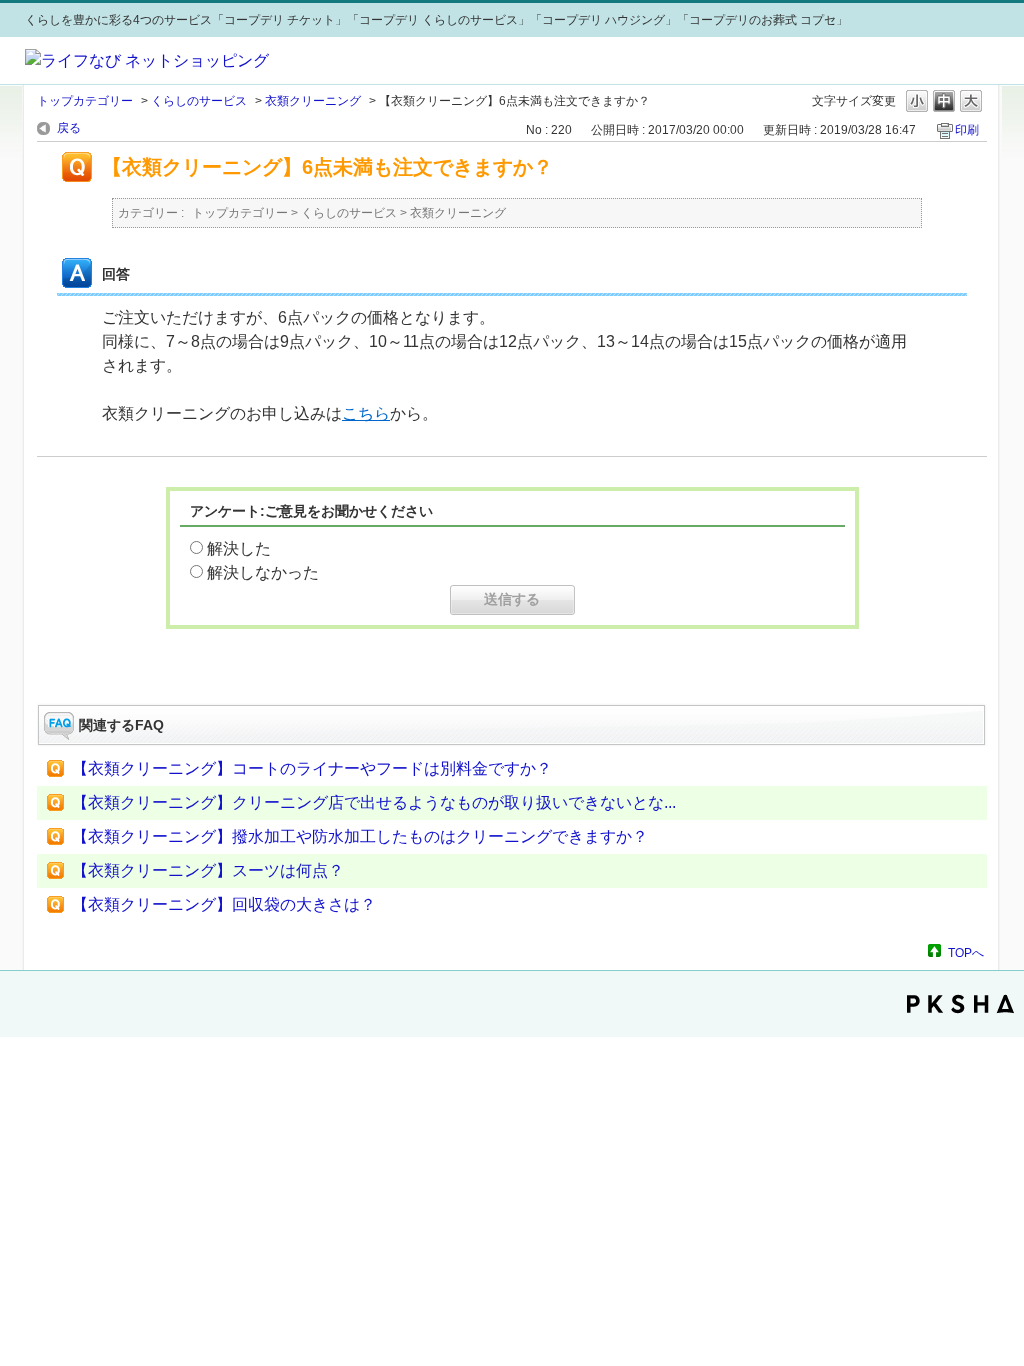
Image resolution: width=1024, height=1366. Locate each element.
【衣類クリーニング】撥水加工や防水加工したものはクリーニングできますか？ (360, 836)
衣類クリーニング (313, 101)
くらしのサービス (199, 101)
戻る (69, 128)
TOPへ (966, 952)
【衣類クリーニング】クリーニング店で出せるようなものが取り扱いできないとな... (374, 802)
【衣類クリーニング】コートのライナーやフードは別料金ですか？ (312, 768)
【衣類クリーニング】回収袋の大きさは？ (224, 904)
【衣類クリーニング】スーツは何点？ (208, 870)
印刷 (967, 130)
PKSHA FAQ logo (960, 1004)
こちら (366, 413)
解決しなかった (263, 572)
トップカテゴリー (85, 101)
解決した (239, 548)
